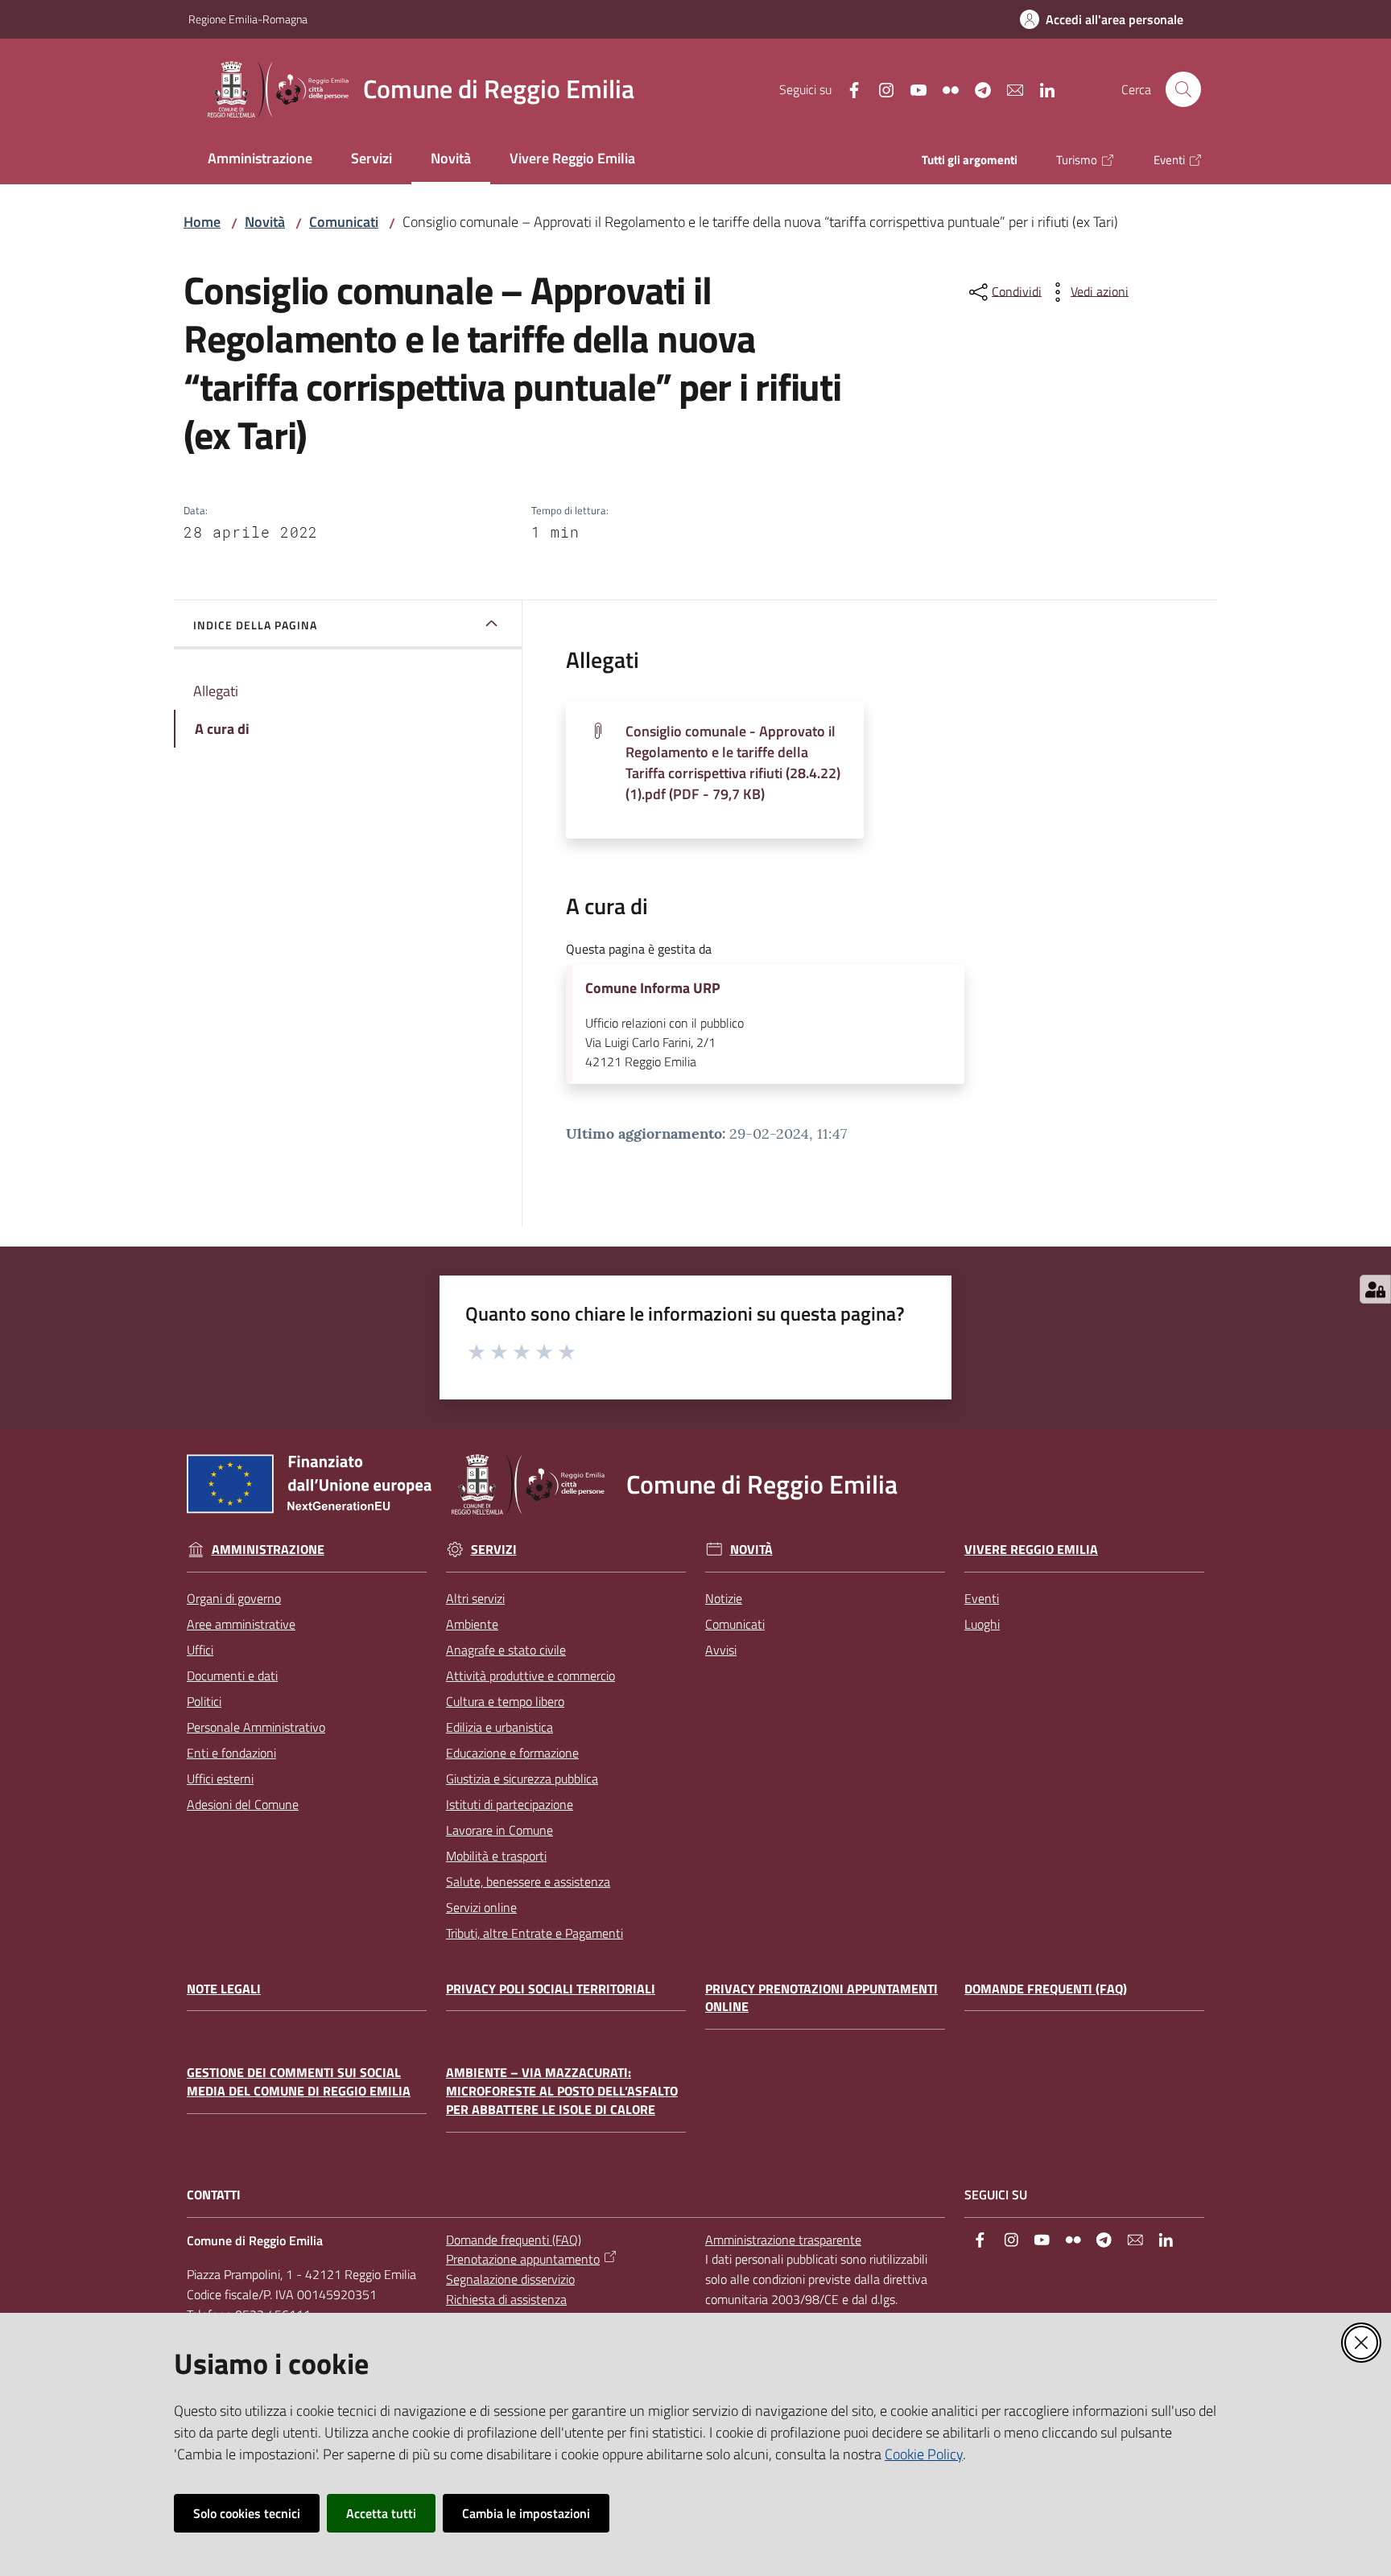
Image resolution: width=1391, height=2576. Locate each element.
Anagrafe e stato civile (506, 1650)
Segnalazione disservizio (510, 2279)
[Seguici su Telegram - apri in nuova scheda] (976, 89)
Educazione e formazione (512, 1753)
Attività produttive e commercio (530, 1675)
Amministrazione (268, 1550)
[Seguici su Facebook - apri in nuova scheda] (848, 89)
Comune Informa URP (653, 988)
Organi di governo (234, 1598)
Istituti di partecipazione (510, 1804)
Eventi (982, 1598)
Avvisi (721, 1650)
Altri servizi (475, 1598)
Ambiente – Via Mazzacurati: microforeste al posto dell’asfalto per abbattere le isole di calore (562, 2091)
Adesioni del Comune (243, 1804)
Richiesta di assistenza (506, 2299)
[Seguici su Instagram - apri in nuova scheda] (880, 89)
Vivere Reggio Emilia (1031, 1550)
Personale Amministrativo (256, 1727)
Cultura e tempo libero (505, 1701)
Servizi (494, 1550)
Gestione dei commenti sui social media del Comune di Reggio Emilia (299, 2082)
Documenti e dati (232, 1675)
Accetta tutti (381, 2513)
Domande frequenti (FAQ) (1046, 1989)
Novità (265, 222)
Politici (204, 1701)
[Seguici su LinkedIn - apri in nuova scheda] (1041, 89)
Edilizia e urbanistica (499, 1727)
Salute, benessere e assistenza (528, 1882)
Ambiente (472, 1624)
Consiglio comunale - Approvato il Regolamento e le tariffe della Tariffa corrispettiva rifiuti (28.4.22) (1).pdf (733, 762)
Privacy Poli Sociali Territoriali (551, 1989)
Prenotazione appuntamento (523, 2259)
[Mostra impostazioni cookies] (1375, 1289)
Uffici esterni (220, 1778)
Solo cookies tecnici (247, 2513)
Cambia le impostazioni (526, 2513)
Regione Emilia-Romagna (248, 19)
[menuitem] (260, 160)
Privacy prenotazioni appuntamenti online (821, 1998)
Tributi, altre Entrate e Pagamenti (535, 1933)
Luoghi (982, 1624)
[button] (1183, 89)
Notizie (724, 1598)
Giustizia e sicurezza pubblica (522, 1778)
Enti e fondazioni (231, 1753)
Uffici (200, 1650)
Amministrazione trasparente (783, 2240)
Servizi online (481, 1907)
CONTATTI (214, 2195)
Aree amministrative (241, 1624)
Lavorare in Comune (499, 1830)
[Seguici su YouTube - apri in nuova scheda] (912, 89)
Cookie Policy (924, 2454)
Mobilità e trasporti (496, 1856)
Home (202, 222)
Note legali (224, 1989)
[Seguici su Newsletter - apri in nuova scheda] (1009, 89)
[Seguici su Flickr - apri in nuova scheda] (944, 89)
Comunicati (344, 222)
